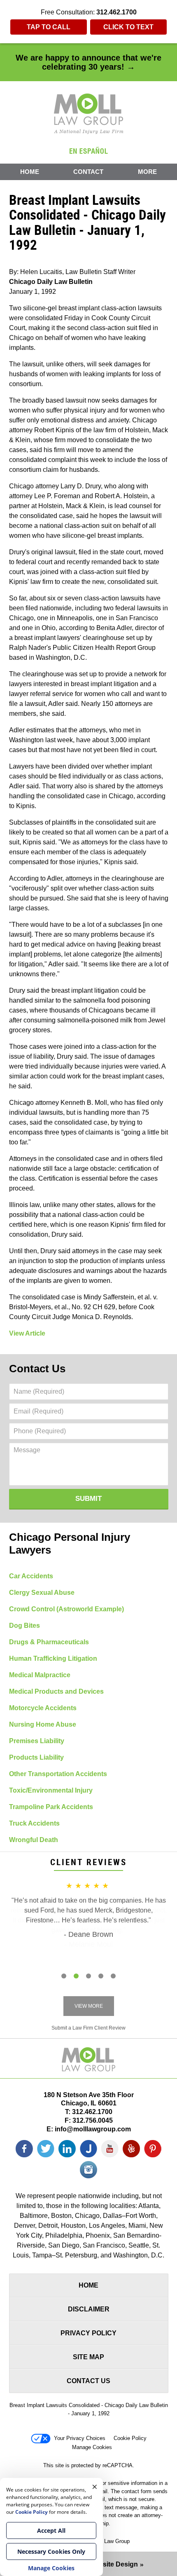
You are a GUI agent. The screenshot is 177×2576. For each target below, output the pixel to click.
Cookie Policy (130, 2438)
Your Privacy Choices (80, 2438)
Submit (88, 1499)
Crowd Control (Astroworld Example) (66, 1609)
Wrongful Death (34, 1840)
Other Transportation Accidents (58, 1774)
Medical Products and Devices (56, 1691)
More (147, 172)
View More (89, 2006)
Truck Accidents (34, 1823)
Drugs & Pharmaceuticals (49, 1642)
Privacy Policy (88, 2333)
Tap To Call (49, 27)
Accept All (51, 2530)
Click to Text (128, 27)
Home (30, 172)
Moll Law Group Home (89, 114)
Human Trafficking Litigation (53, 1658)
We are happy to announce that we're (88, 62)
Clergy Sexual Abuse (42, 1593)
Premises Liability (37, 1741)
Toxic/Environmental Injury (51, 1790)
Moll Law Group (111, 2541)
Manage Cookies (92, 2447)
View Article (27, 1333)
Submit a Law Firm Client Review (88, 2028)
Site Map (88, 2357)
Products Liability (36, 1757)
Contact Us (37, 1369)
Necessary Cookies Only (51, 2551)
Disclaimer (89, 2309)
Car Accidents (31, 1576)
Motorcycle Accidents (43, 1708)
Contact (88, 172)
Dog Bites (24, 1626)
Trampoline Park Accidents (51, 1807)
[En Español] (88, 150)
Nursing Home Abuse (43, 1724)
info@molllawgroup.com (93, 2129)
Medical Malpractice (40, 1675)
